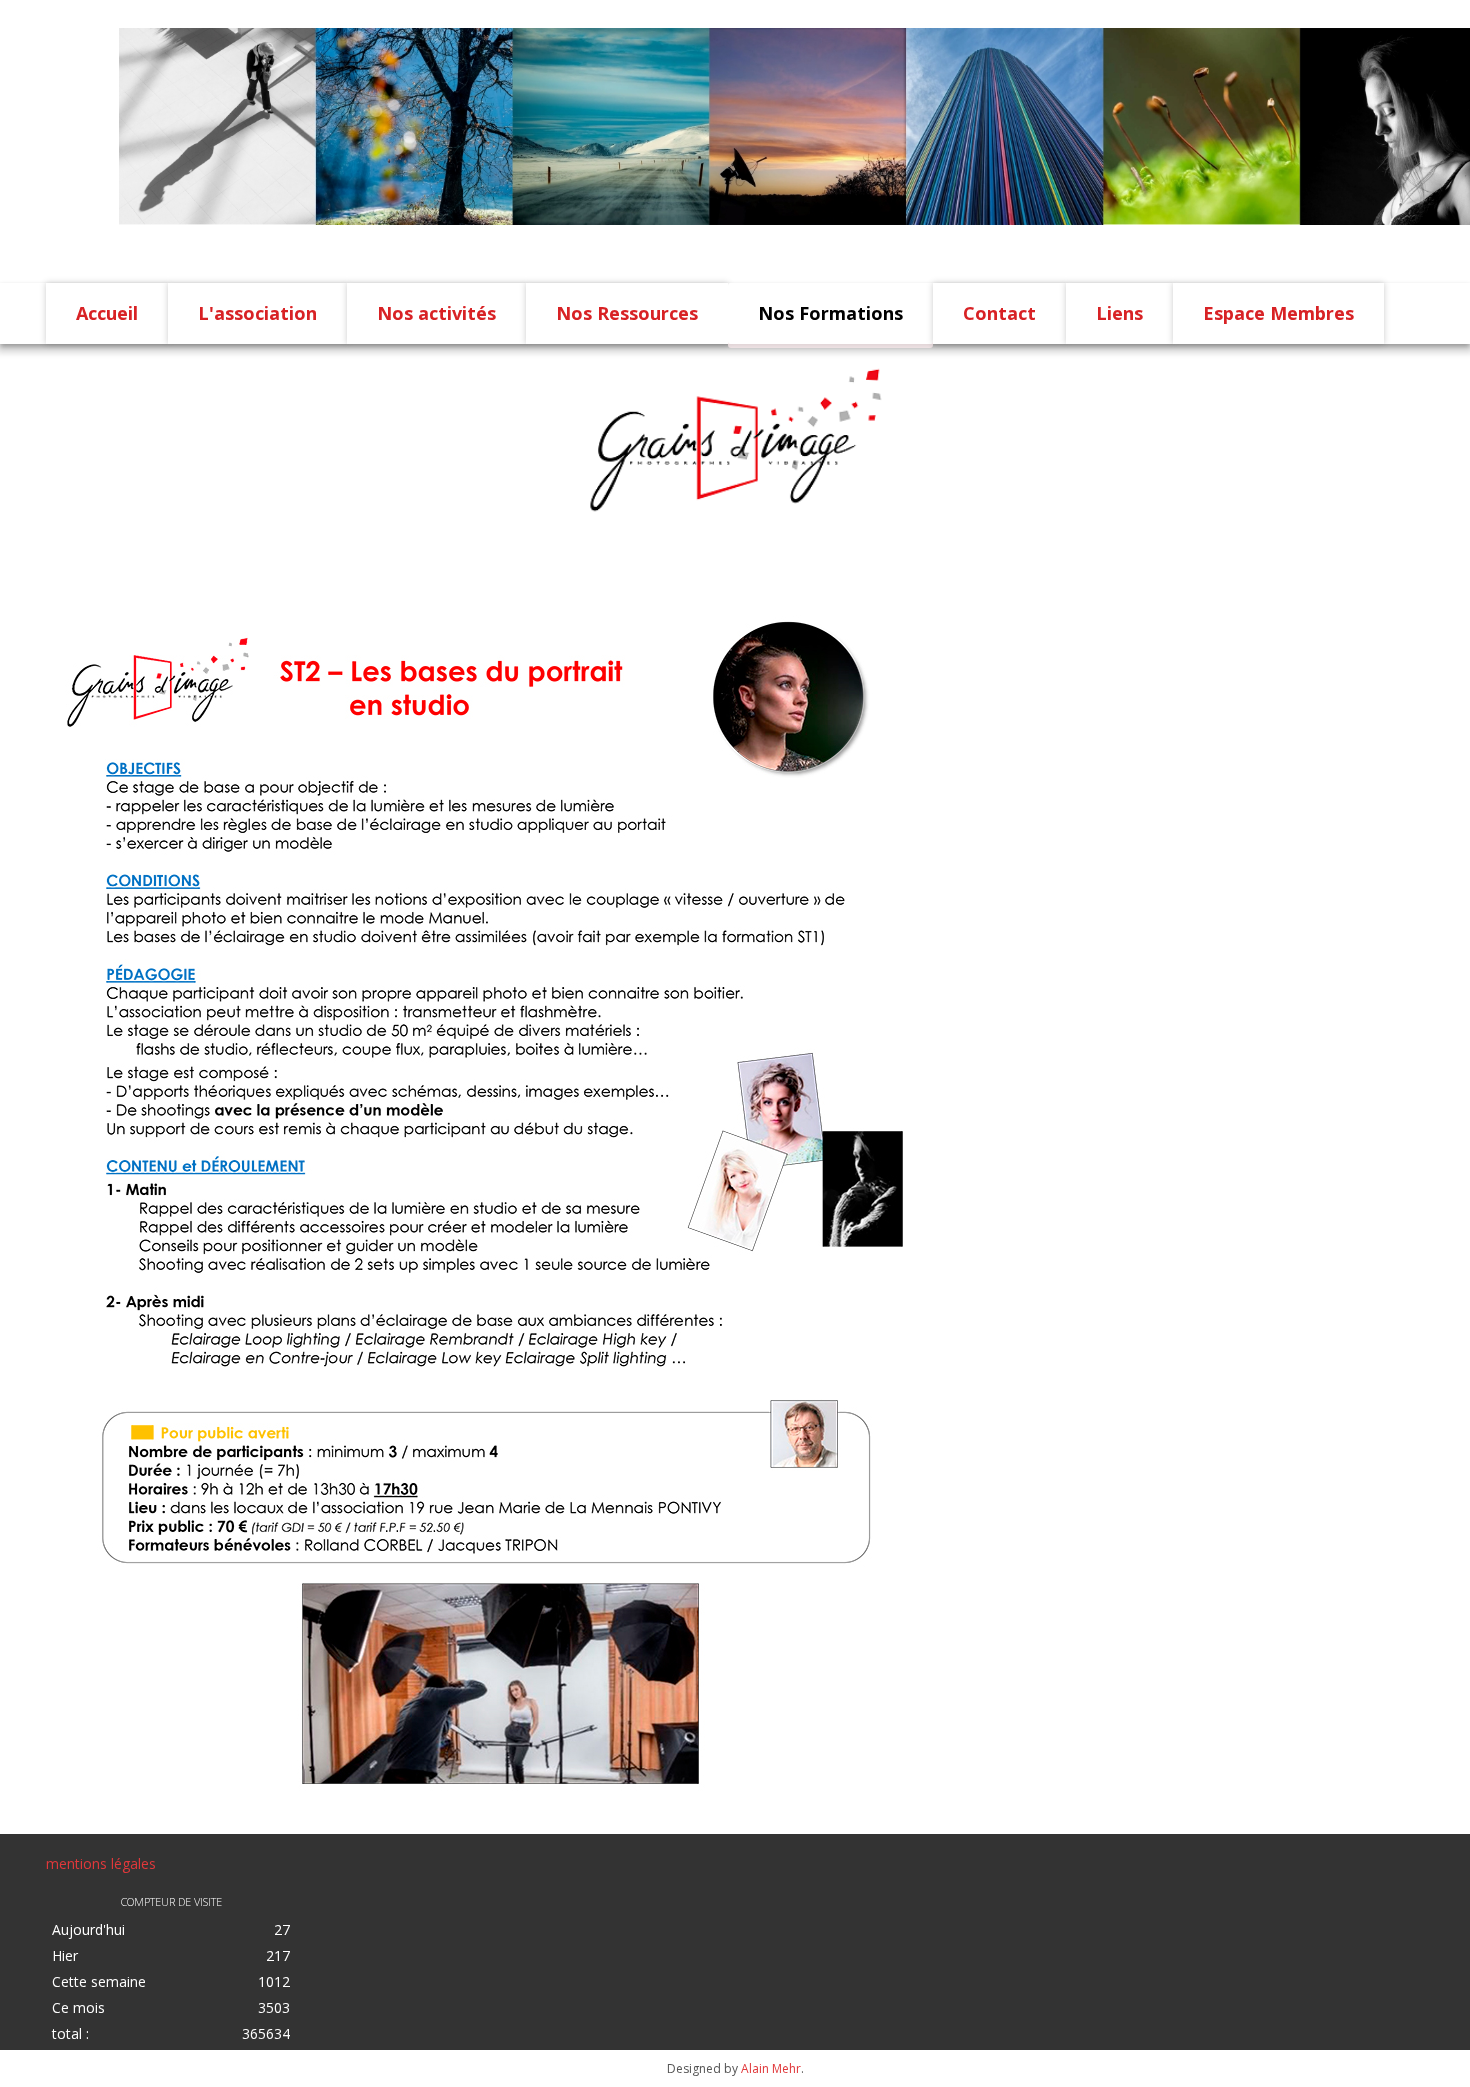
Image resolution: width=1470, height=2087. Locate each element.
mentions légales (101, 1863)
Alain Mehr (771, 2068)
